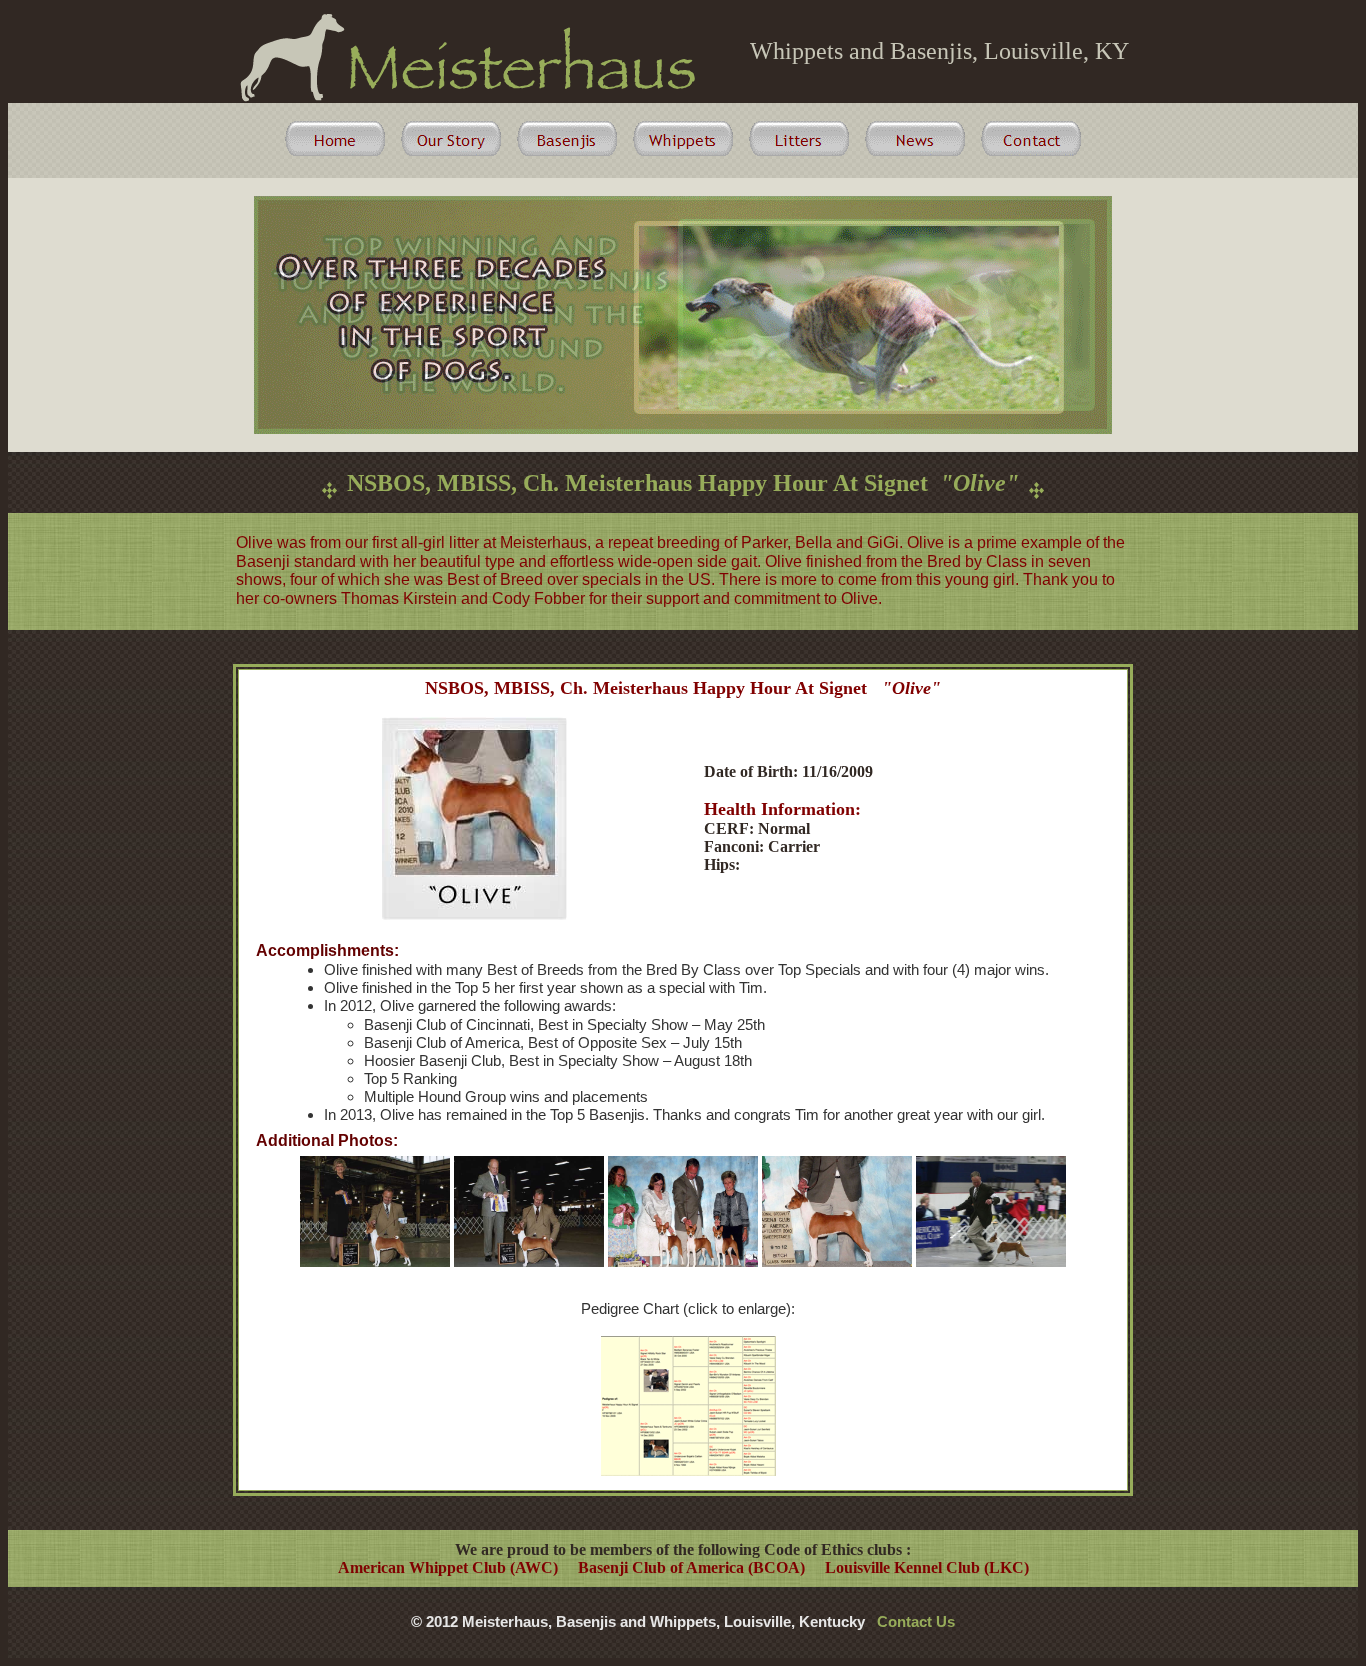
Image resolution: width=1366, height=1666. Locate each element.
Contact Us (916, 1621)
